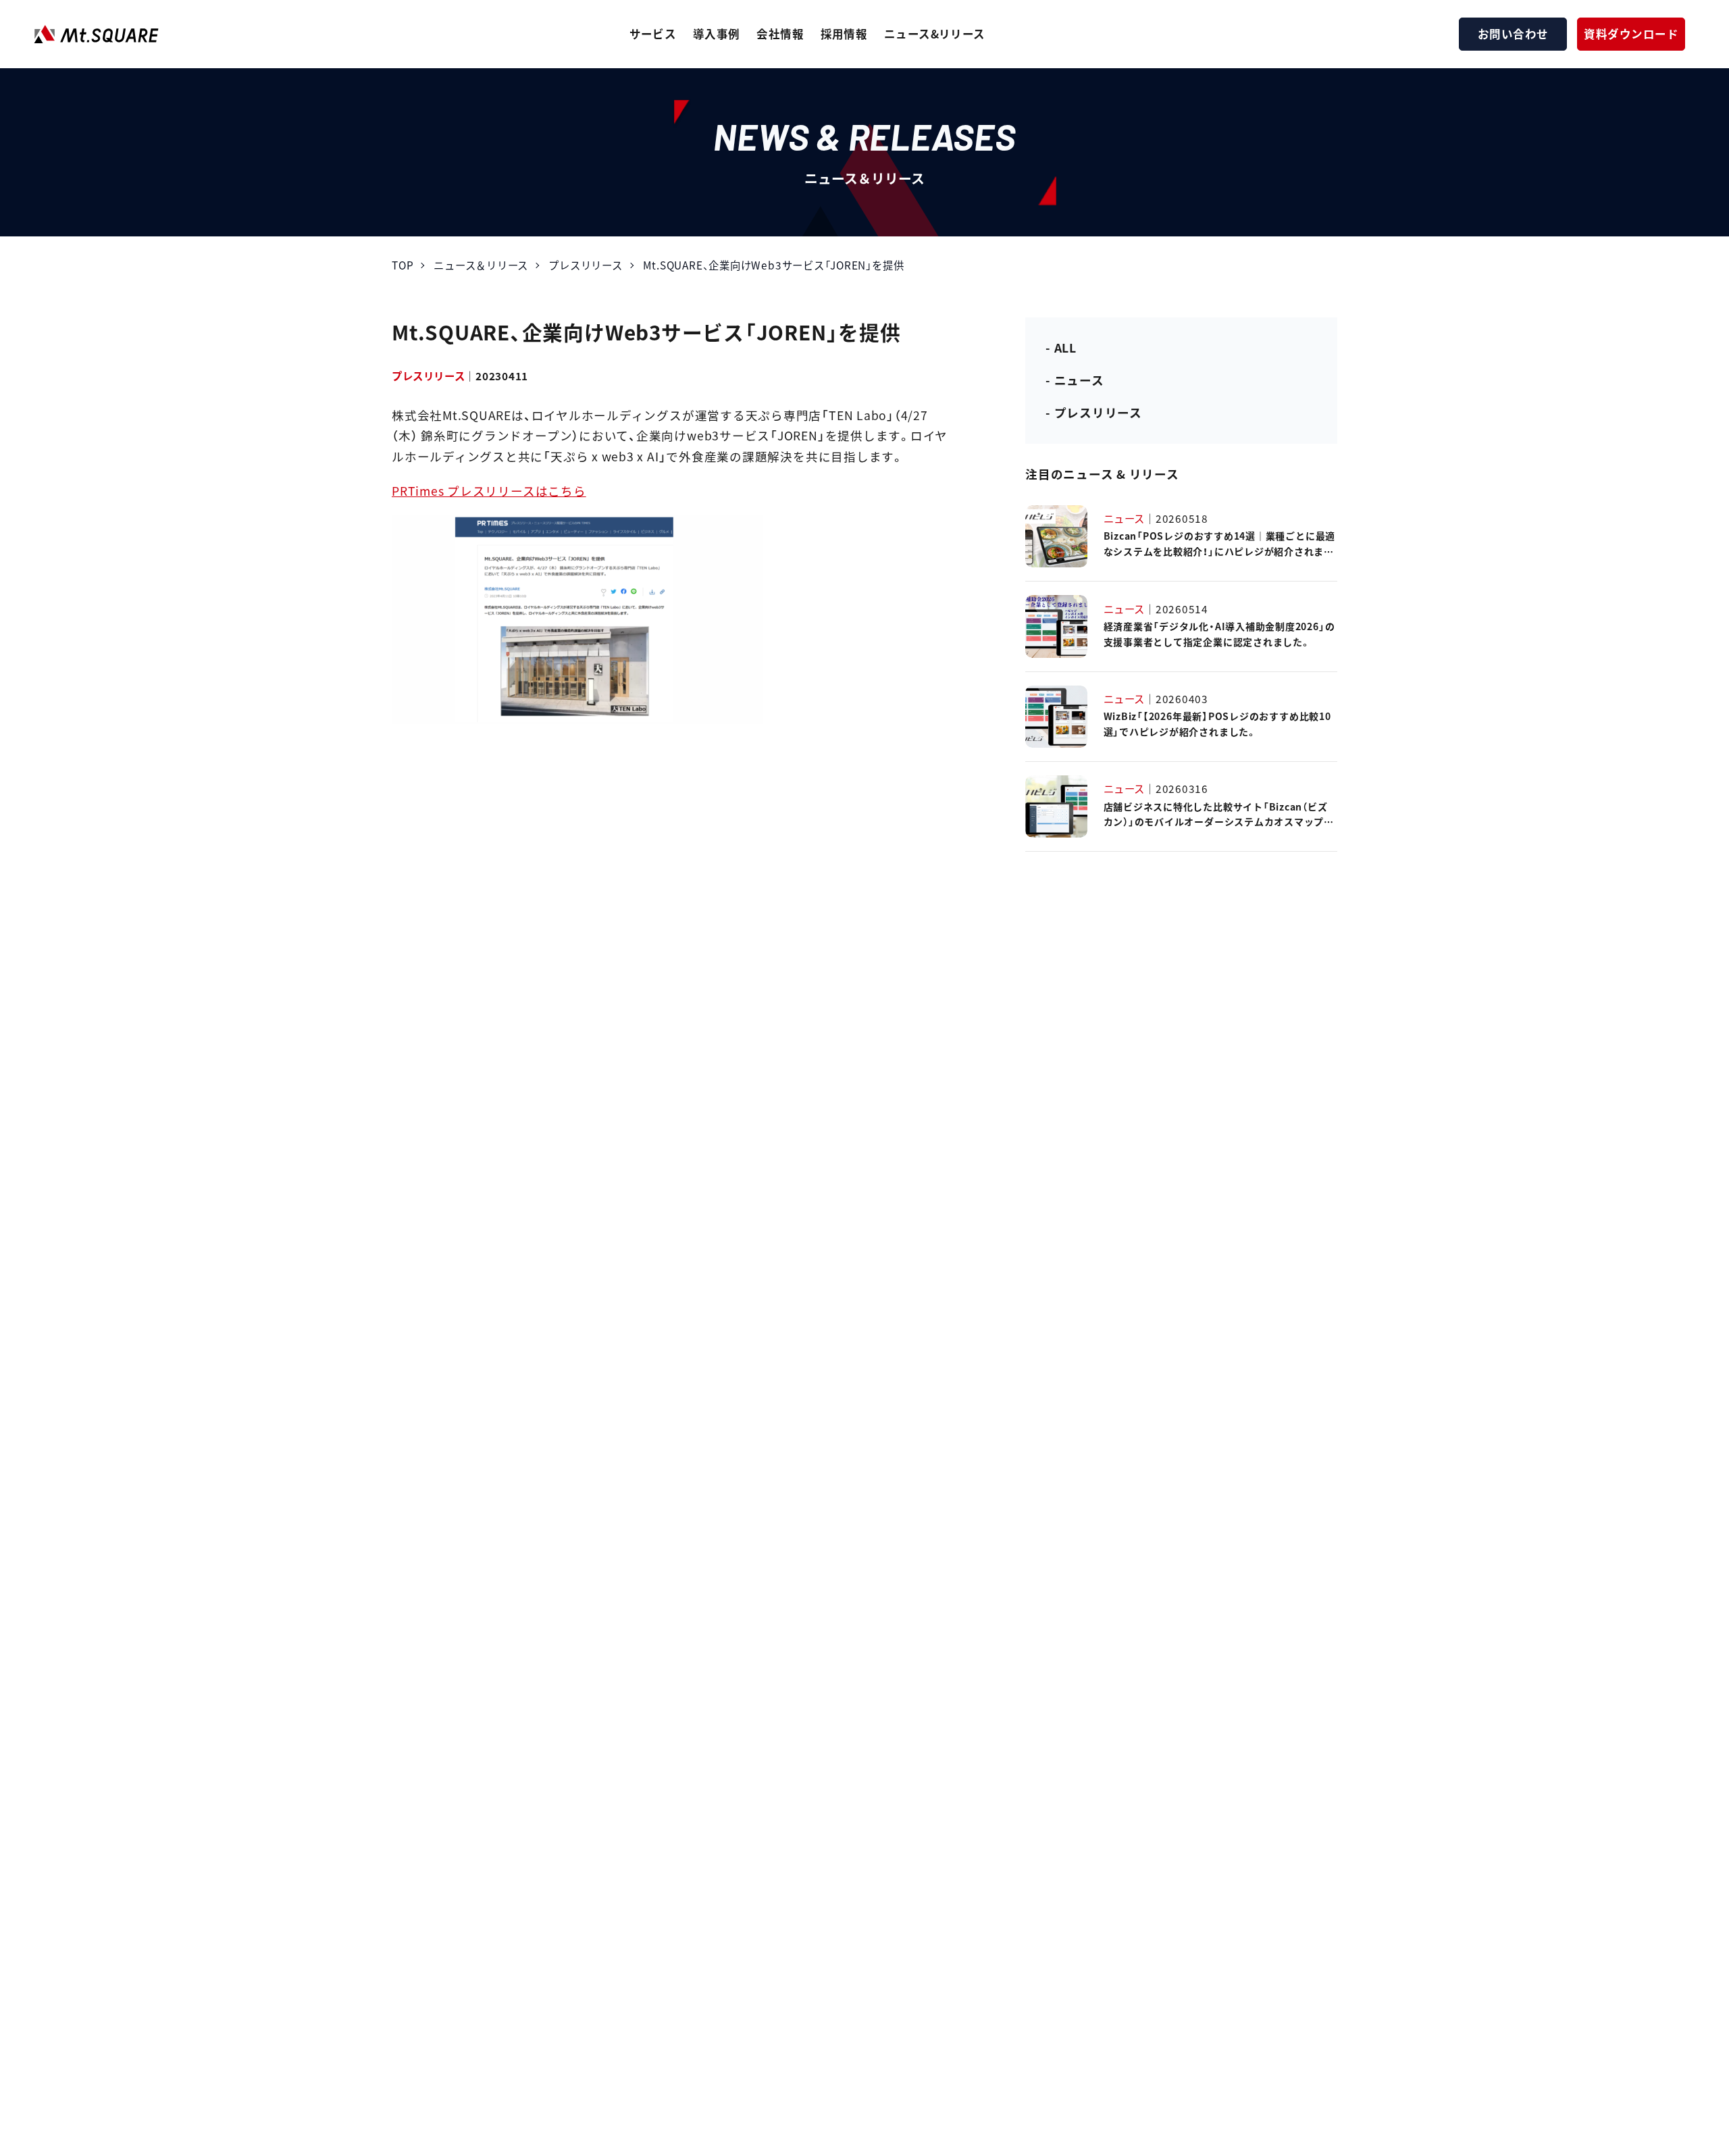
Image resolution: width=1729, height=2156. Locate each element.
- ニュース (1075, 380)
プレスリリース (585, 265)
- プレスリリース (1094, 412)
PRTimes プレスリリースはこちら (489, 491)
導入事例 (717, 34)
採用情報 (844, 34)
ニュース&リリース (935, 34)
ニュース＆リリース (481, 265)
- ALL (1061, 348)
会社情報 (780, 34)
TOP (403, 265)
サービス (653, 34)
